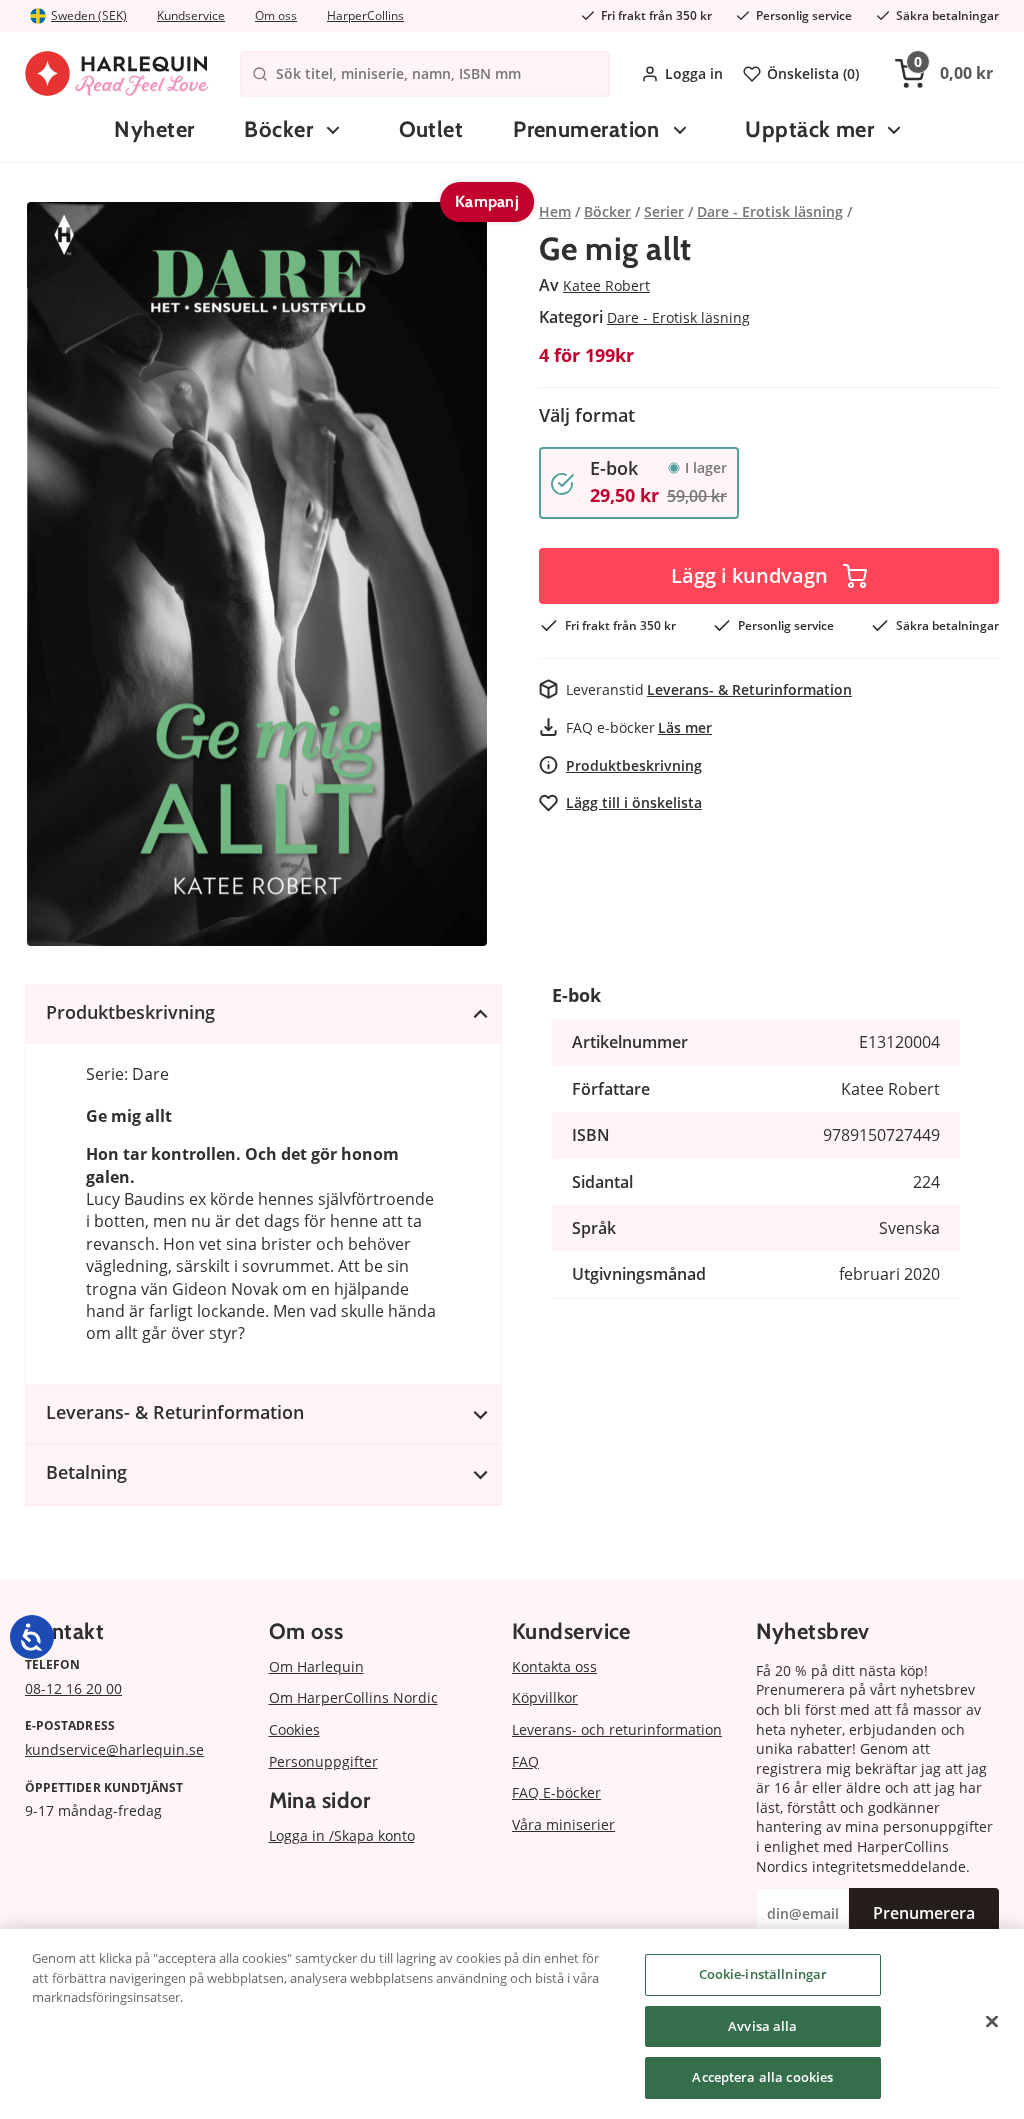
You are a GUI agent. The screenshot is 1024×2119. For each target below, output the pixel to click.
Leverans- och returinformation (617, 1729)
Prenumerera (924, 1913)
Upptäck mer (809, 129)
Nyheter (154, 129)
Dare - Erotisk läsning (678, 317)
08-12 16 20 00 (73, 1688)
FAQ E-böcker (556, 1792)
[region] (512, 2024)
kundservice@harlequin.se (114, 1749)
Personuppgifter (323, 1761)
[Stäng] (992, 2022)
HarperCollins (365, 15)
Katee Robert (606, 285)
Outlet (431, 129)
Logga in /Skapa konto (342, 1835)
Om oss (276, 15)
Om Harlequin (316, 1666)
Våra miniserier (563, 1824)
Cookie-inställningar (763, 1974)
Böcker (278, 129)
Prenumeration (586, 129)
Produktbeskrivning (634, 765)
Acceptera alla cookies (762, 2077)
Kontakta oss (554, 1666)
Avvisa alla (762, 2026)
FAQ (525, 1761)
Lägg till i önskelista (634, 802)
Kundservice (191, 15)
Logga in (694, 73)
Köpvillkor (545, 1697)
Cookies (294, 1729)
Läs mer (685, 727)
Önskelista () (813, 73)
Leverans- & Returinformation (749, 689)
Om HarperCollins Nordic (353, 1697)
